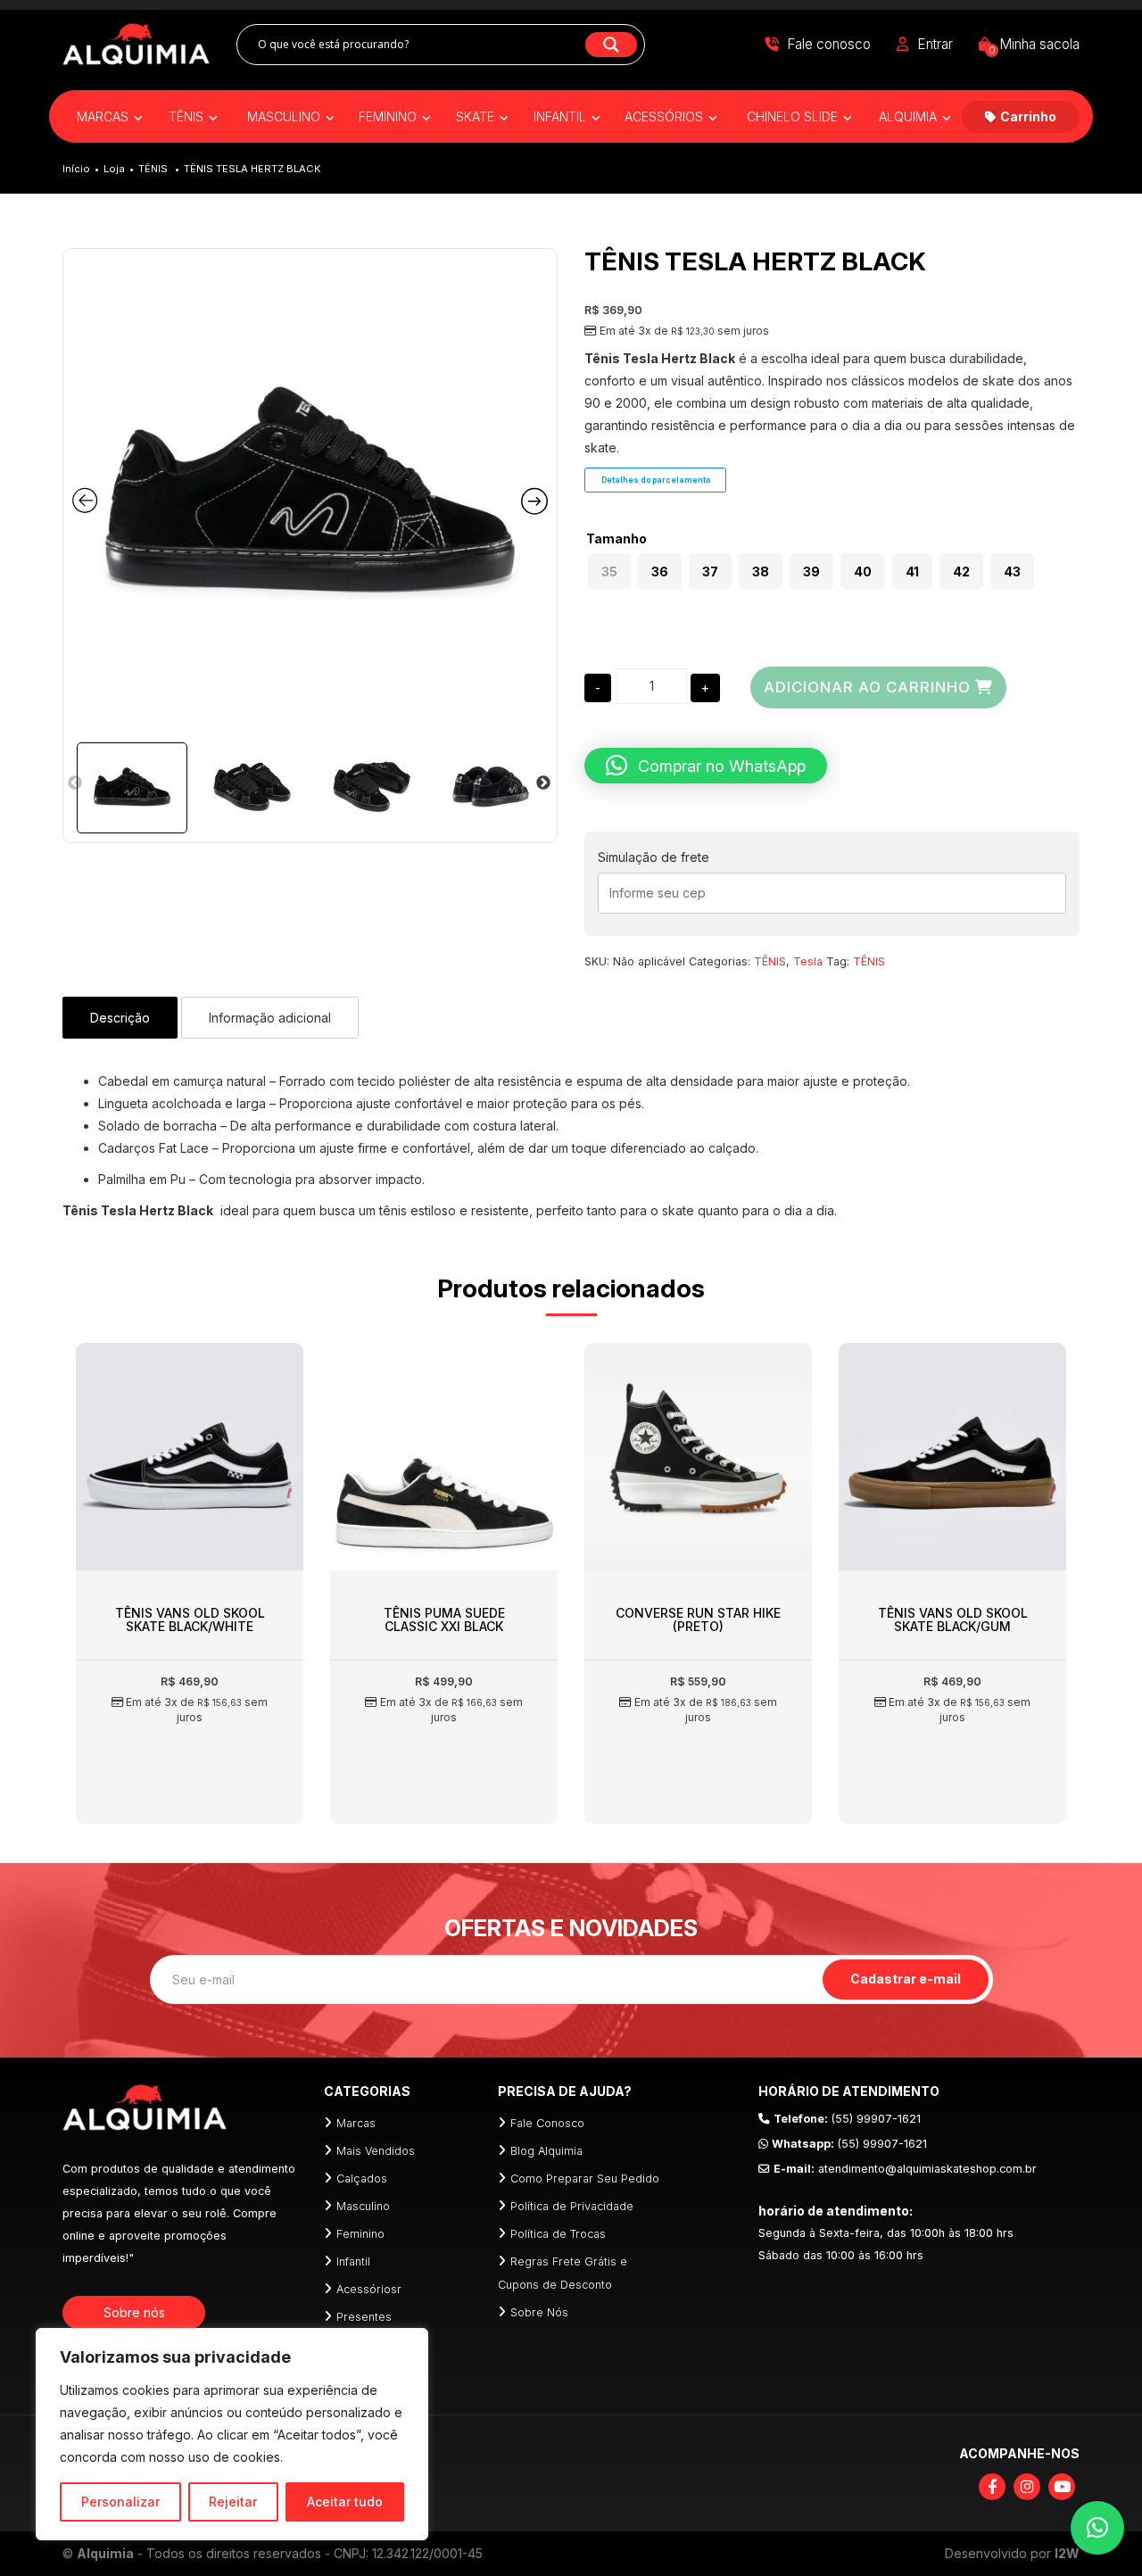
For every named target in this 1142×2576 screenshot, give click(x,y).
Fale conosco (829, 44)
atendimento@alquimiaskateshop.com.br (905, 2169)
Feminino (360, 2234)
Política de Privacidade (572, 2206)
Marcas (356, 2123)
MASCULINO (285, 116)
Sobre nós (134, 2312)
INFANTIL (562, 116)
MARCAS (104, 116)
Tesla (808, 961)
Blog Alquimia (546, 2151)
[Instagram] (1027, 2487)
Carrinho (1028, 116)
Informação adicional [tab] (270, 1018)
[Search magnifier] (611, 45)
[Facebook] (992, 2487)
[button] (706, 766)
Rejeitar (233, 2501)
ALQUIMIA (910, 116)
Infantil (353, 2261)
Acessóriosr (369, 2289)
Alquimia (105, 2553)
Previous (75, 783)
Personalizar (120, 2501)
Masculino (363, 2206)
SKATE (477, 116)
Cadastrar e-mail (906, 1979)
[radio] (609, 571)
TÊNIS (188, 116)
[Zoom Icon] (310, 496)
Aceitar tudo (345, 2501)
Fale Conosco (547, 2123)
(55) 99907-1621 (847, 2119)
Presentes (364, 2317)
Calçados (362, 2178)
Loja (114, 169)
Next (543, 783)
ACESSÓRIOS (666, 116)
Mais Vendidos (376, 2151)
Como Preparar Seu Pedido (585, 2178)
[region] (232, 2434)
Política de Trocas (558, 2234)
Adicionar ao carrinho (867, 687)
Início (76, 169)
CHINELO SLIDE (794, 116)
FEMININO (389, 116)
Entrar (935, 44)
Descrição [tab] (120, 1018)
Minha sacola (1034, 44)
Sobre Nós (539, 2312)
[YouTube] (1062, 2487)
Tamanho (617, 539)
